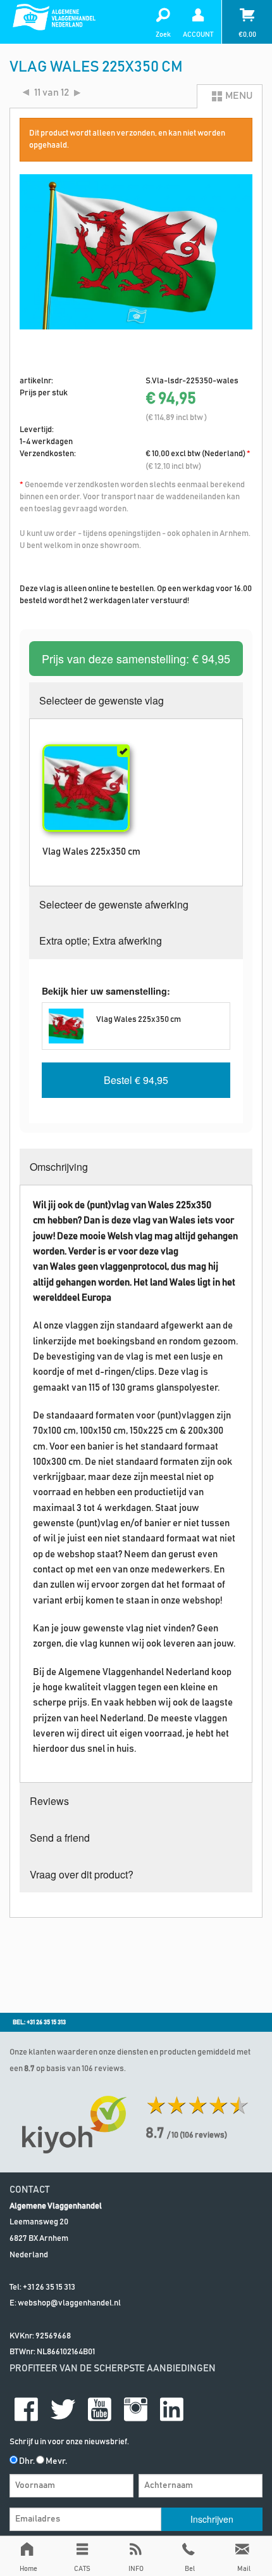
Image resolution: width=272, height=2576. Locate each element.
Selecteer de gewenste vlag (102, 700)
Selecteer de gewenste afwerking (114, 904)
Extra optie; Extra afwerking (101, 940)
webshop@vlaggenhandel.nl (69, 2303)
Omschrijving (59, 1167)
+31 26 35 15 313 (49, 2287)
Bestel (136, 1080)
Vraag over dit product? (82, 1874)
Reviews (49, 1801)
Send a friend (60, 1838)
